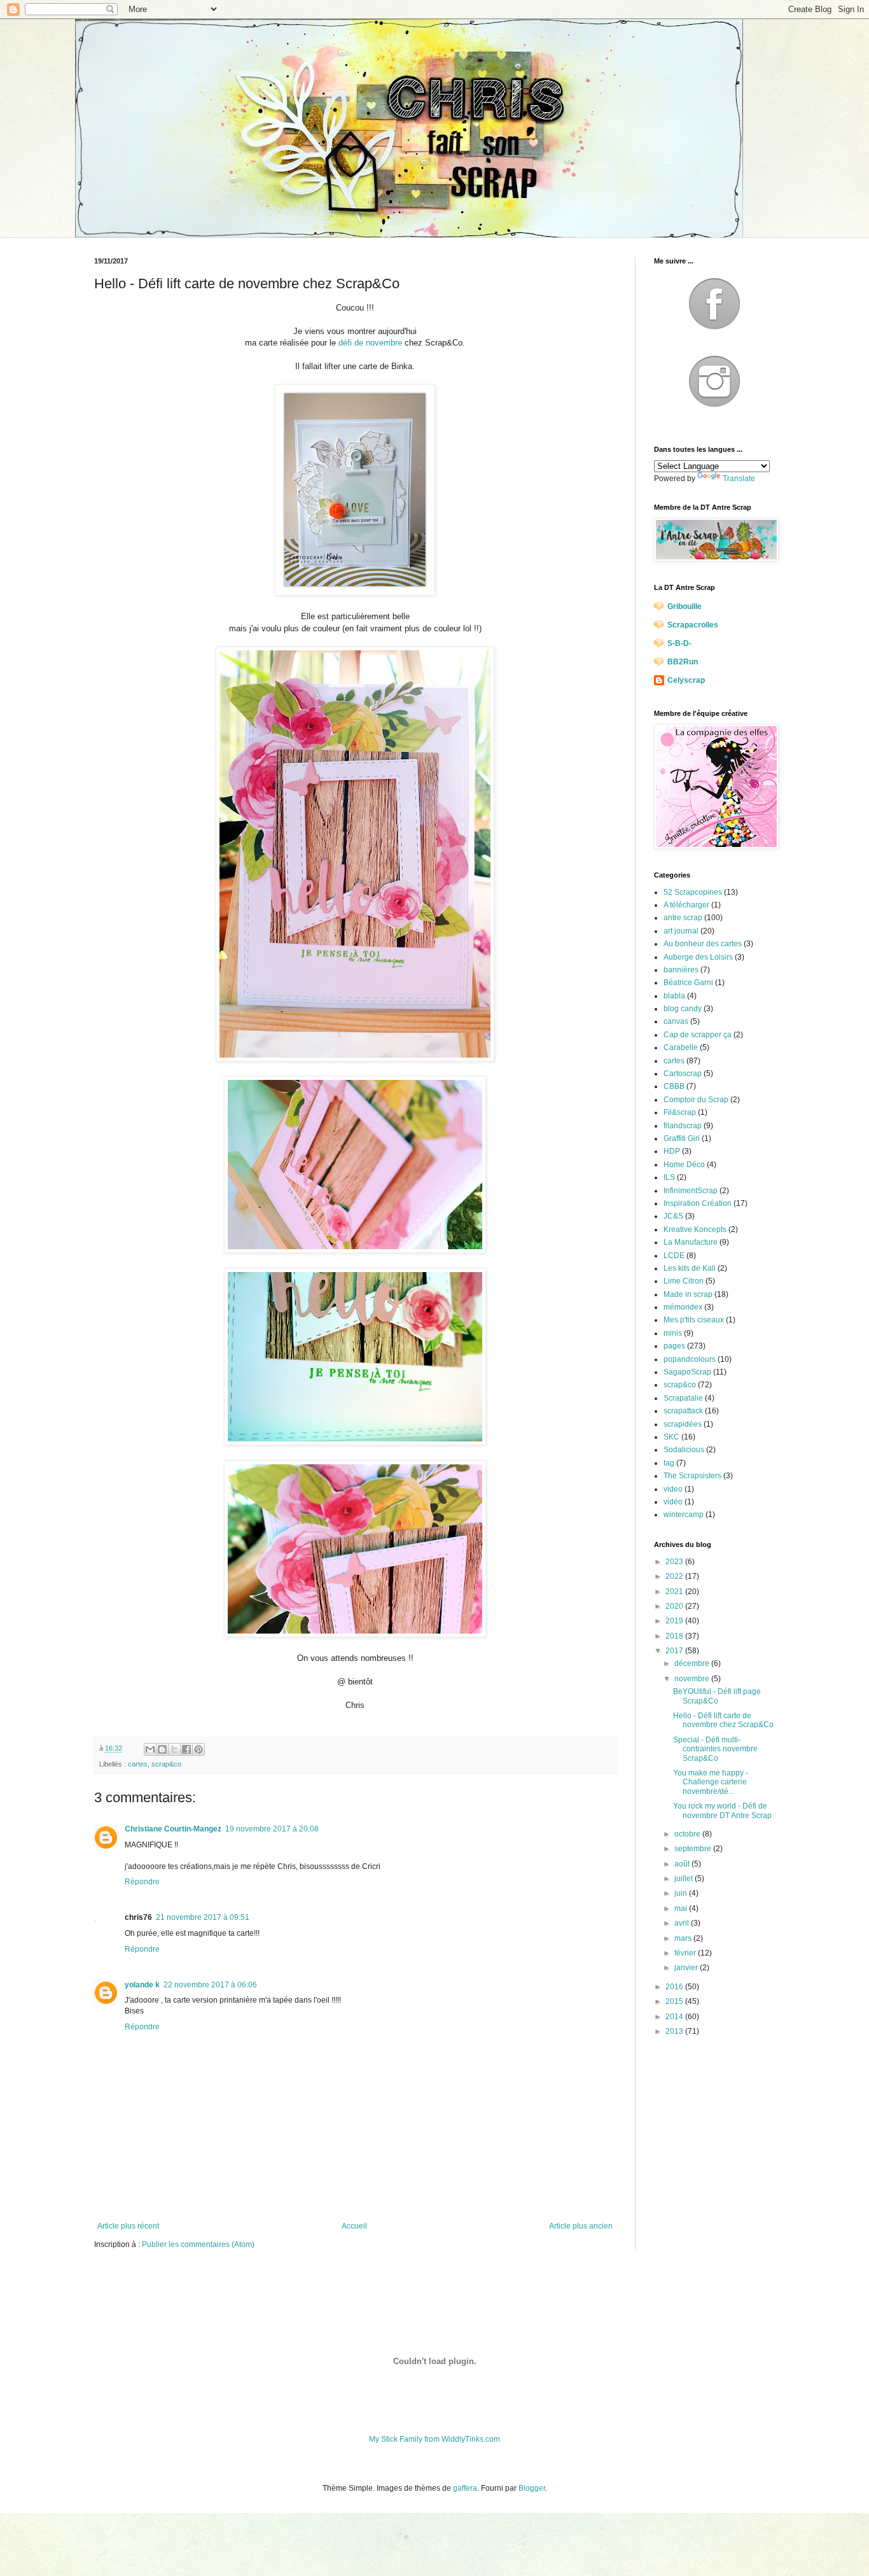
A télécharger (686, 905)
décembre (693, 1663)
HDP (672, 1151)
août (683, 1864)
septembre (694, 1849)
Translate (739, 479)
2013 (675, 2031)
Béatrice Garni (688, 983)
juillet (685, 1879)
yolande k (142, 1985)
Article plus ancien (581, 2226)
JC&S (673, 1216)
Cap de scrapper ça (698, 1035)
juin (682, 1893)
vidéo (673, 1502)
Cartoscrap (683, 1074)
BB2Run (683, 662)
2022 (675, 1576)
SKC (671, 1437)
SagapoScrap (687, 1372)
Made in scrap (688, 1294)
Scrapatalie (683, 1398)
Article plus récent (128, 2226)
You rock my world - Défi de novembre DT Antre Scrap (722, 1810)
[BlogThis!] (162, 1749)
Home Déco (684, 1165)
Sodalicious (684, 1450)
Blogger (532, 2488)
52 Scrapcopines (693, 892)
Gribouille (685, 606)
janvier (687, 1968)
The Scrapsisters (692, 1476)
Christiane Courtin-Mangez (173, 1829)
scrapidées (683, 1424)
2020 (675, 1606)
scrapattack (683, 1411)
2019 (675, 1621)
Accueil (354, 2226)
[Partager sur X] (174, 1749)
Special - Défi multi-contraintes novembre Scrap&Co (715, 1749)
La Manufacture (691, 1242)
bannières (681, 970)
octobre (688, 1834)
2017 (675, 1651)
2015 (675, 2001)
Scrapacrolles (693, 625)
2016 (675, 1987)
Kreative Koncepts (695, 1229)
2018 (675, 1636)
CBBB (674, 1086)
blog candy (683, 1009)
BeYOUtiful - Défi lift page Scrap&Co (717, 1696)
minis (673, 1333)
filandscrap (683, 1126)
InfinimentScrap (691, 1191)
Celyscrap (686, 680)
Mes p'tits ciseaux (694, 1320)
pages (674, 1346)
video (673, 1489)
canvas (676, 1021)
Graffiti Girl (682, 1138)
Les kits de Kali (690, 1268)
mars (684, 1938)
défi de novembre (370, 343)
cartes (138, 1764)
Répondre (142, 1882)
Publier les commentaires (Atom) (198, 2244)
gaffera (465, 2488)
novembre (693, 1679)
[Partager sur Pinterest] (198, 1749)
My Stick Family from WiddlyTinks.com (434, 2439)
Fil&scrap (680, 1112)
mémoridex (683, 1307)
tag (669, 1463)
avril (683, 1923)
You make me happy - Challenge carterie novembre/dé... (711, 1782)
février (686, 1953)
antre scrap (683, 918)
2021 (675, 1592)
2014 (675, 2017)
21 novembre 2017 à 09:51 (203, 1917)
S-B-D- (679, 643)
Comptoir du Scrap (696, 1100)
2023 (675, 1562)
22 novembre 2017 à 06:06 (210, 1985)
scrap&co (166, 1764)
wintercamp (684, 1515)
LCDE (674, 1256)
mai (682, 1908)
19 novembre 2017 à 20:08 (272, 1829)
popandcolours (690, 1359)
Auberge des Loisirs (698, 957)
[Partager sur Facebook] (186, 1749)
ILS (669, 1177)
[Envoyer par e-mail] (150, 1749)
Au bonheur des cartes (703, 944)
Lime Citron (684, 1281)
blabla (674, 996)
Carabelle (681, 1047)
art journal (681, 931)
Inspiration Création (698, 1203)
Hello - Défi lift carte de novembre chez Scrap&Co (723, 1720)
